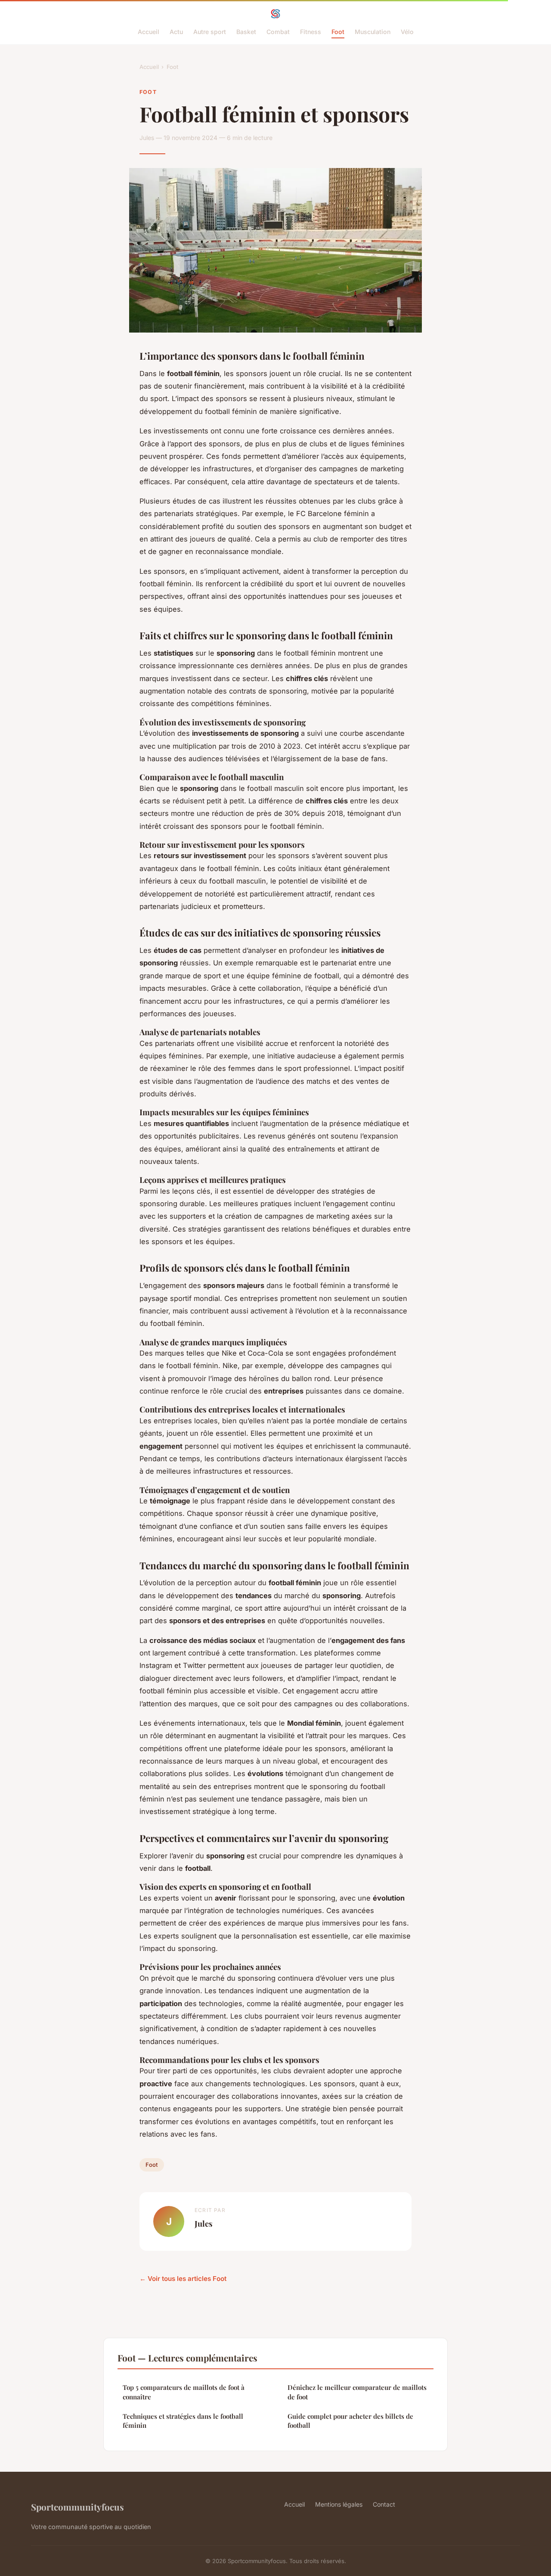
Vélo (407, 32)
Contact (384, 2504)
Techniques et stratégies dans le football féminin (183, 2421)
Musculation (373, 32)
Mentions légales (339, 2504)
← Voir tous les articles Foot (183, 2279)
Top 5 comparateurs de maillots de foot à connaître (184, 2392)
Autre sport (210, 32)
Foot (338, 32)
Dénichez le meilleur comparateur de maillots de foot (357, 2392)
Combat (278, 32)
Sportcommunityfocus (77, 2507)
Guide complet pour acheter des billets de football (350, 2421)
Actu (176, 32)
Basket (246, 32)
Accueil (149, 32)
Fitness (311, 32)
